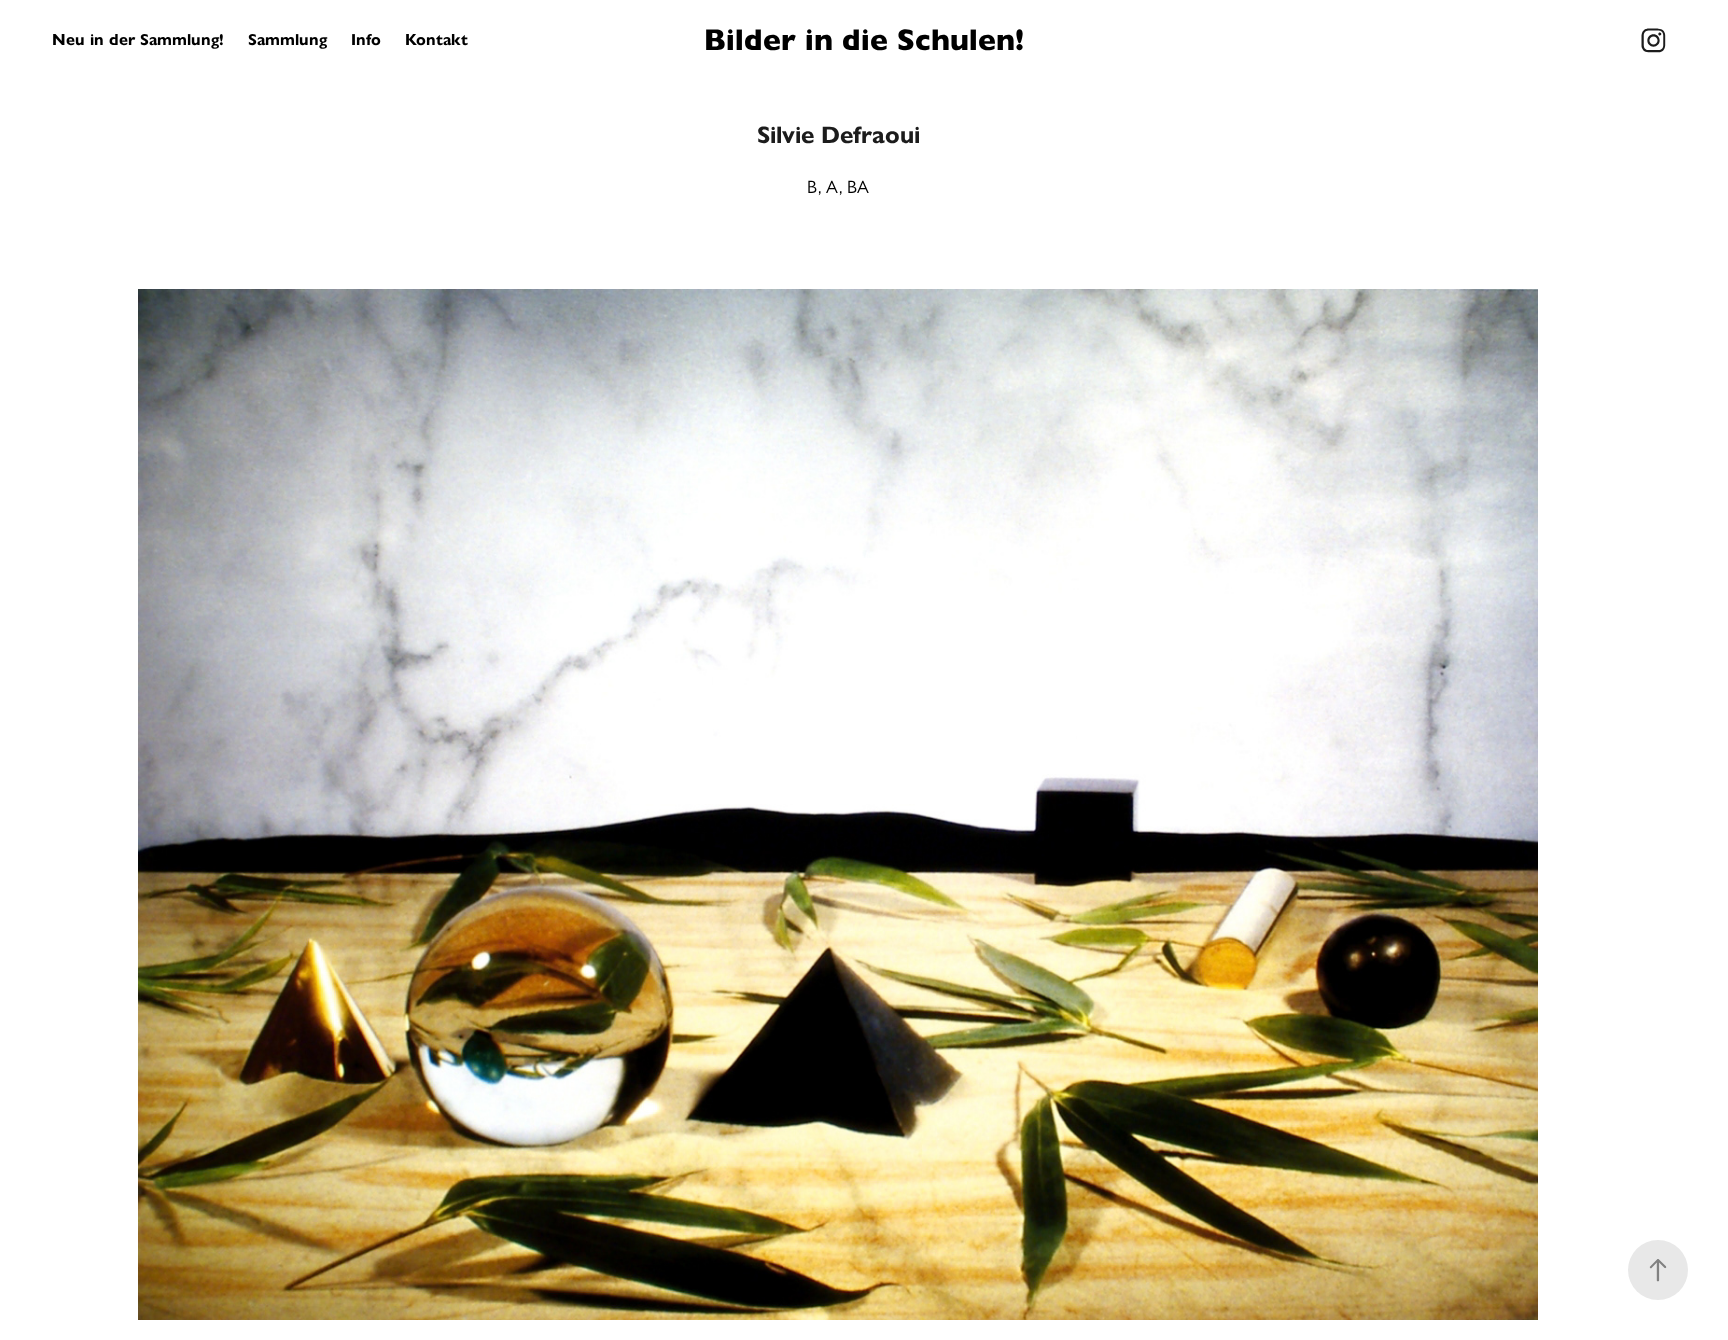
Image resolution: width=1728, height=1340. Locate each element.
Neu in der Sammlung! (138, 39)
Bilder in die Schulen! (864, 40)
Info (366, 39)
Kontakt (436, 39)
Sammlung (287, 39)
